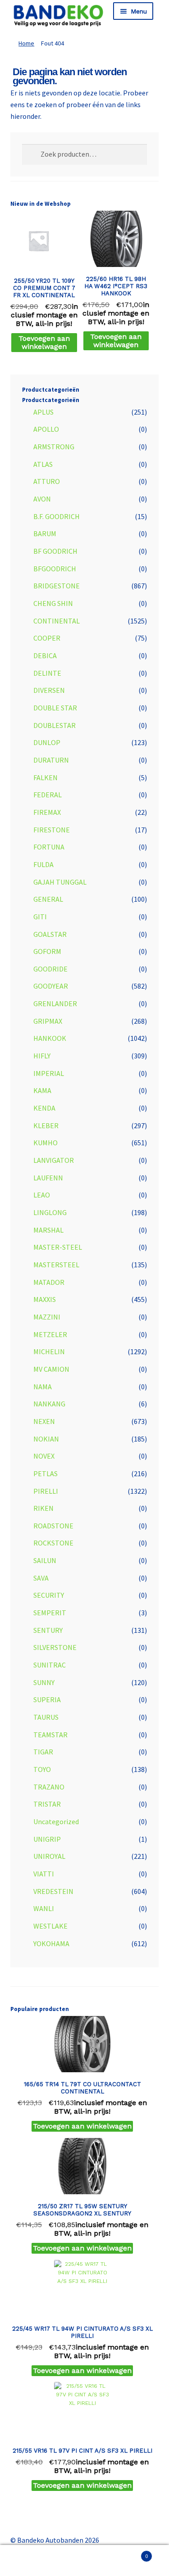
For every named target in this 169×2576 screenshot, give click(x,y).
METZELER (50, 1334)
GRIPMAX (48, 1021)
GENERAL (48, 899)
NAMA (43, 1387)
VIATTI (44, 1874)
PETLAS (46, 1473)
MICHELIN (49, 1351)
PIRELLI (46, 1491)
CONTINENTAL (57, 621)
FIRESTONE (52, 830)
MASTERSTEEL (56, 1265)
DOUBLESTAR (55, 725)
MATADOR (49, 1282)
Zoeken (84, 2561)
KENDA (44, 1108)
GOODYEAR (51, 986)
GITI (40, 917)
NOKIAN (46, 1439)
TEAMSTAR (50, 1735)
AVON (42, 499)
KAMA (42, 1090)
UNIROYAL (49, 1856)
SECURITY (49, 1595)
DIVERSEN (49, 690)
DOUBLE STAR (55, 708)
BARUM (45, 533)
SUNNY (44, 1682)
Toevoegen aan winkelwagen (44, 342)
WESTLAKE (50, 1926)
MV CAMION (51, 1369)
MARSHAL (48, 1230)
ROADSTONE (53, 1526)
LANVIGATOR (54, 1160)
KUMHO (46, 1143)
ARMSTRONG (54, 447)
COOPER (47, 638)
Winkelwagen (130, 2553)
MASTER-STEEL (58, 1247)
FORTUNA (49, 847)
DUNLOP (47, 742)
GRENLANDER (55, 1003)
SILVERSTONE (55, 1647)
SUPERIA (47, 1699)
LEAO (42, 1195)
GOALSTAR (50, 934)
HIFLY (42, 1056)
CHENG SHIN (53, 603)
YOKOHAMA (51, 1943)
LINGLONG (50, 1212)
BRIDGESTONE (57, 586)
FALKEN (46, 777)
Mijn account (28, 2561)
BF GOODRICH (55, 551)
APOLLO (46, 429)
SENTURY (48, 1630)
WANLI (44, 1908)
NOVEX (44, 1456)
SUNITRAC (50, 1665)
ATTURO (47, 481)
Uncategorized (56, 1821)
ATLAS (43, 464)
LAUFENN (48, 1178)
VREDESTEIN (53, 1891)
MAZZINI (47, 1317)
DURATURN (51, 760)
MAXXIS (45, 1299)
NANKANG (49, 1404)
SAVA (41, 1578)
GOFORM (47, 951)
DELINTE (47, 673)
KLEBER (46, 1125)
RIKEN (43, 1508)
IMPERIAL (49, 1073)
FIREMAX (47, 812)
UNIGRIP (47, 1839)
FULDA (43, 864)
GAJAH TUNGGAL (60, 882)
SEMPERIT (50, 1613)
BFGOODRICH (55, 569)
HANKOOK (50, 1038)
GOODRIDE (50, 969)
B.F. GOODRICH (57, 516)
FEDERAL (48, 795)
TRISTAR (47, 1804)
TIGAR (43, 1752)
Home (26, 43)
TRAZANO (49, 1787)
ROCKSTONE (53, 1543)
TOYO (42, 1769)
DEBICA (45, 655)
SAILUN (45, 1560)
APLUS (43, 412)
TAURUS (46, 1717)
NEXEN (44, 1421)
